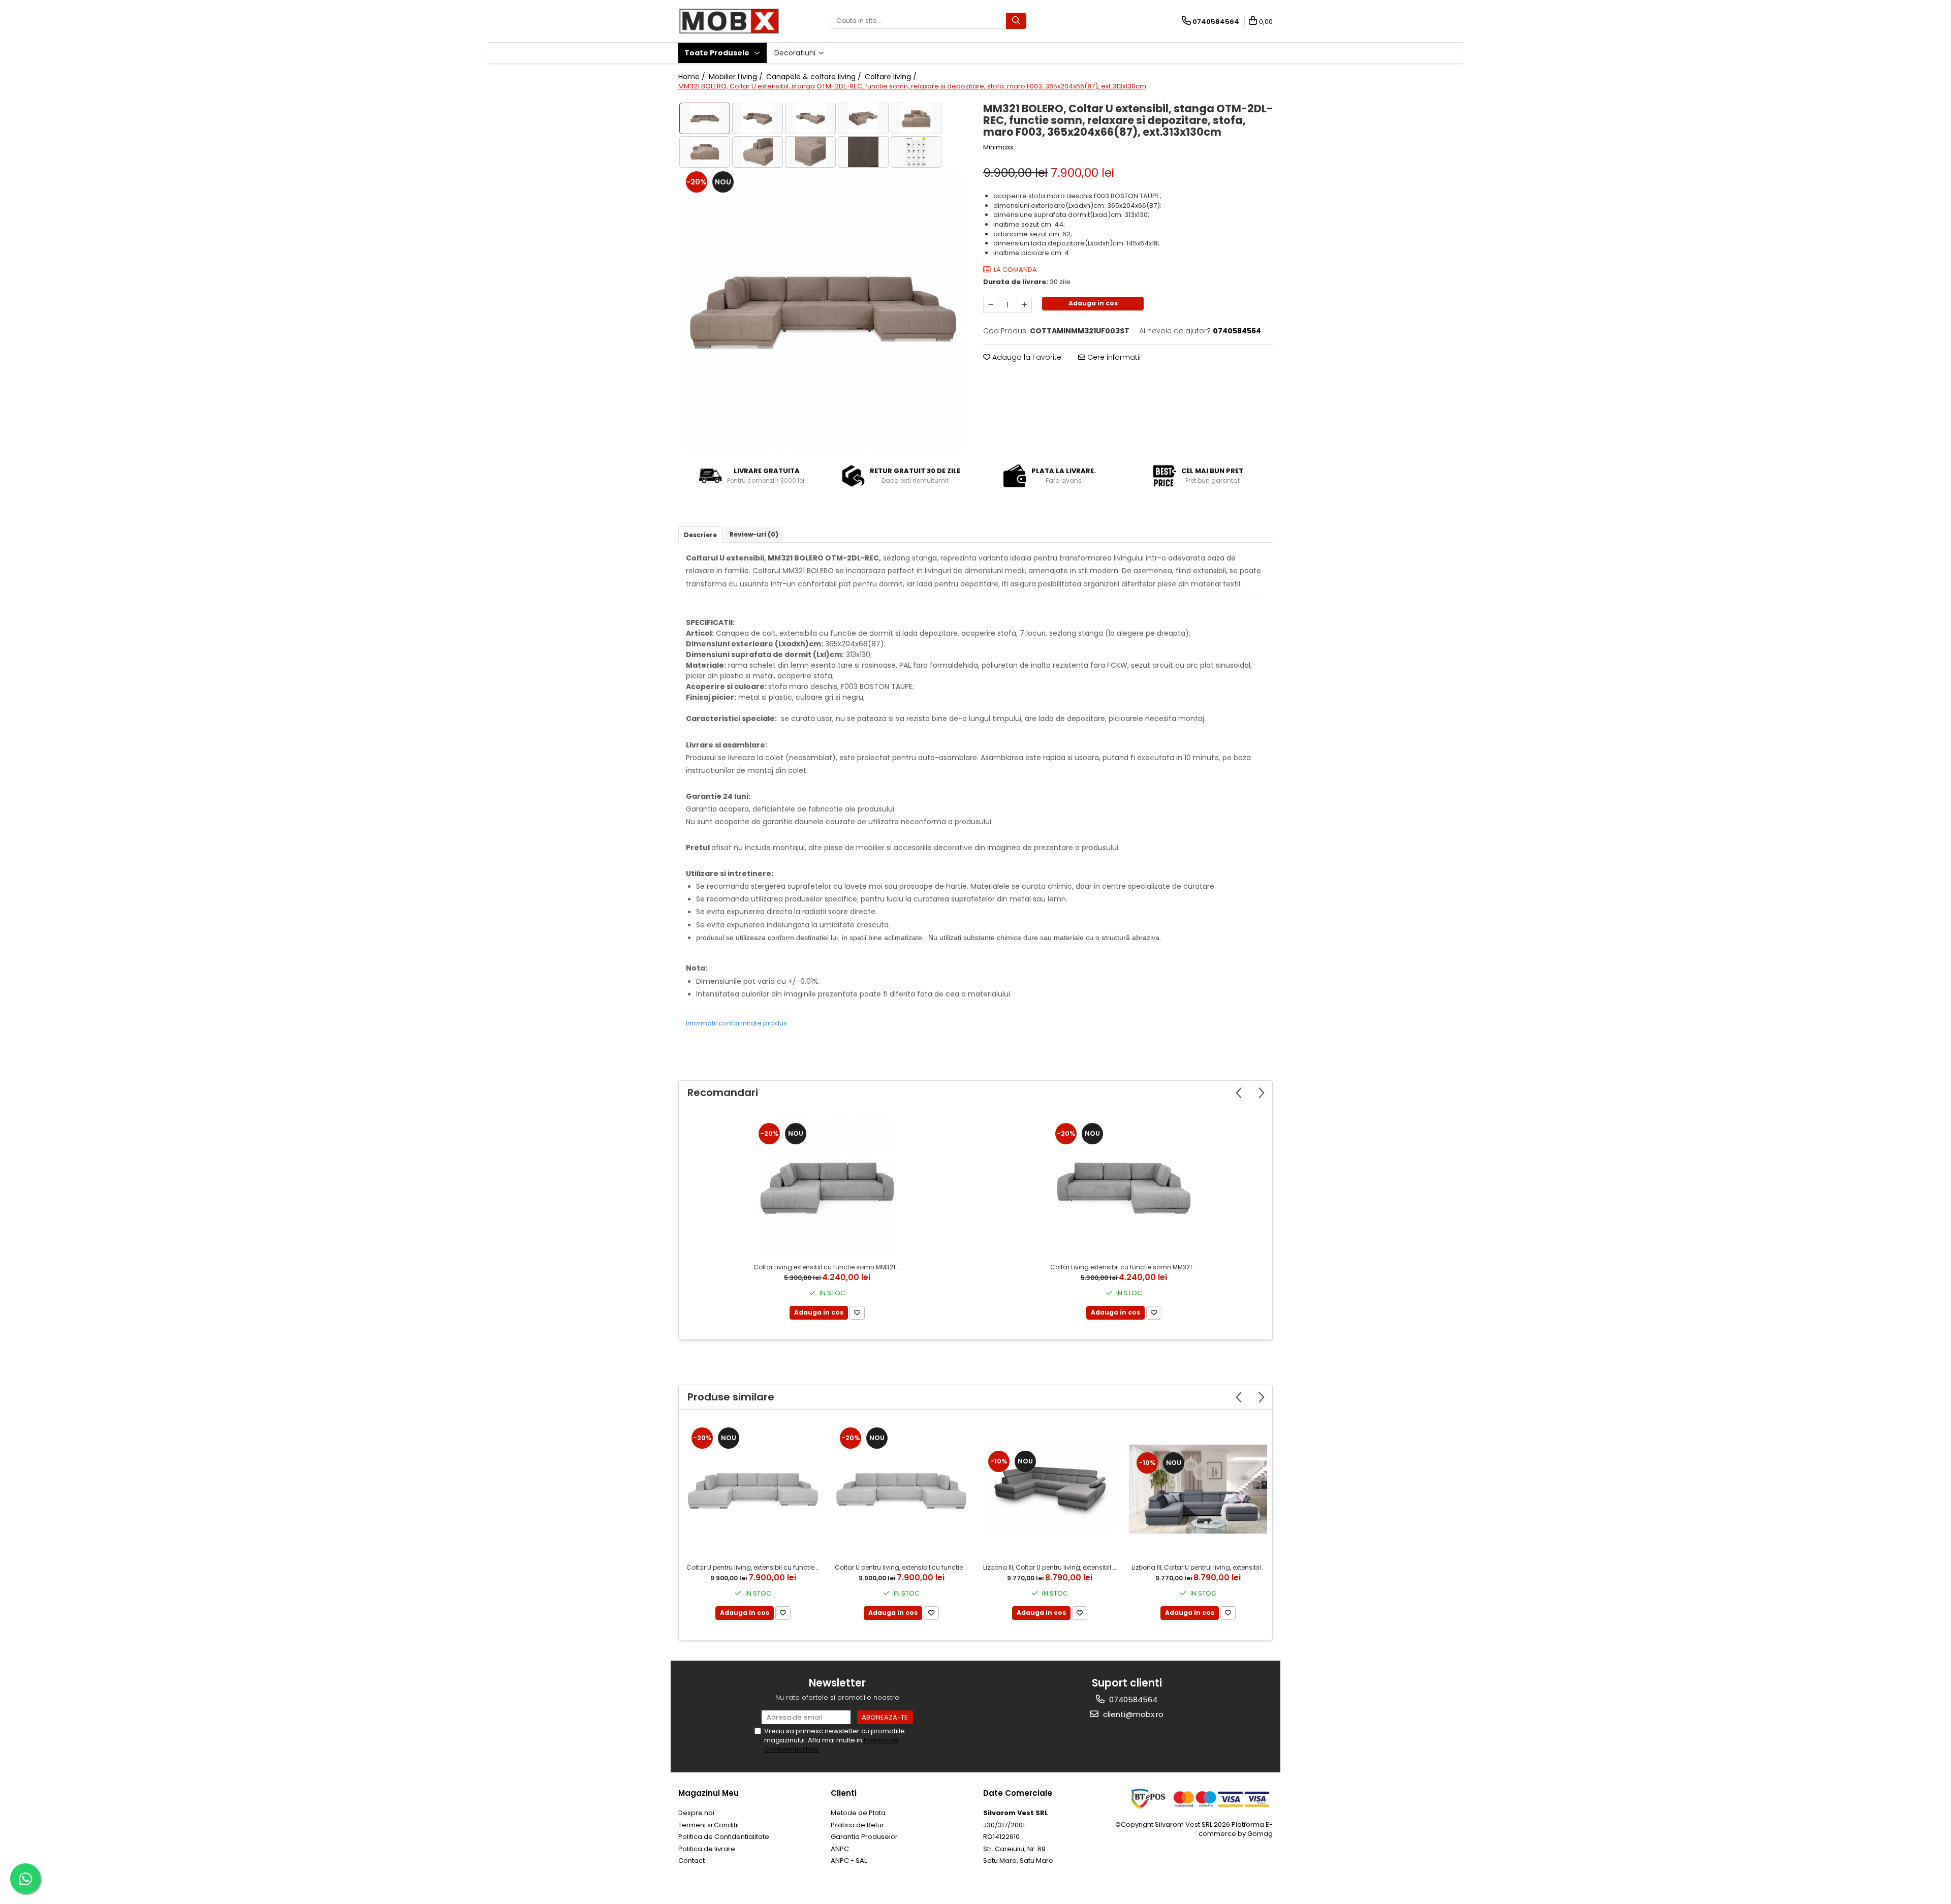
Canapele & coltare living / (815, 77)
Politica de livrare (707, 1849)
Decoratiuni (796, 53)
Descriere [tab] (700, 535)
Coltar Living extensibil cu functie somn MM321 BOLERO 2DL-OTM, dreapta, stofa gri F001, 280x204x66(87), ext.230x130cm (1125, 1267)
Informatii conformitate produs (736, 1023)
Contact (691, 1861)
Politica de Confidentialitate (724, 1837)
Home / (693, 77)
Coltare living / (892, 77)
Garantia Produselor (864, 1837)
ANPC (840, 1849)
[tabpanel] (823, 311)
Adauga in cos (1093, 303)
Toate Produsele (718, 53)
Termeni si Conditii (709, 1825)
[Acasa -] (729, 21)
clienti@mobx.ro (1132, 1714)
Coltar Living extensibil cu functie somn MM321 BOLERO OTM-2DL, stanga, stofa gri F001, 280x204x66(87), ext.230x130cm (828, 1267)
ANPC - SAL (849, 1861)
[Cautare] (1016, 21)
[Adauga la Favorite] (857, 1313)
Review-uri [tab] (754, 534)
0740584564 (1132, 1699)
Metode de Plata (858, 1813)
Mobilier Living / (737, 77)
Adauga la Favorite (1026, 357)
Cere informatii (1113, 357)
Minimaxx (998, 147)
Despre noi (696, 1813)
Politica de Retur (857, 1825)
